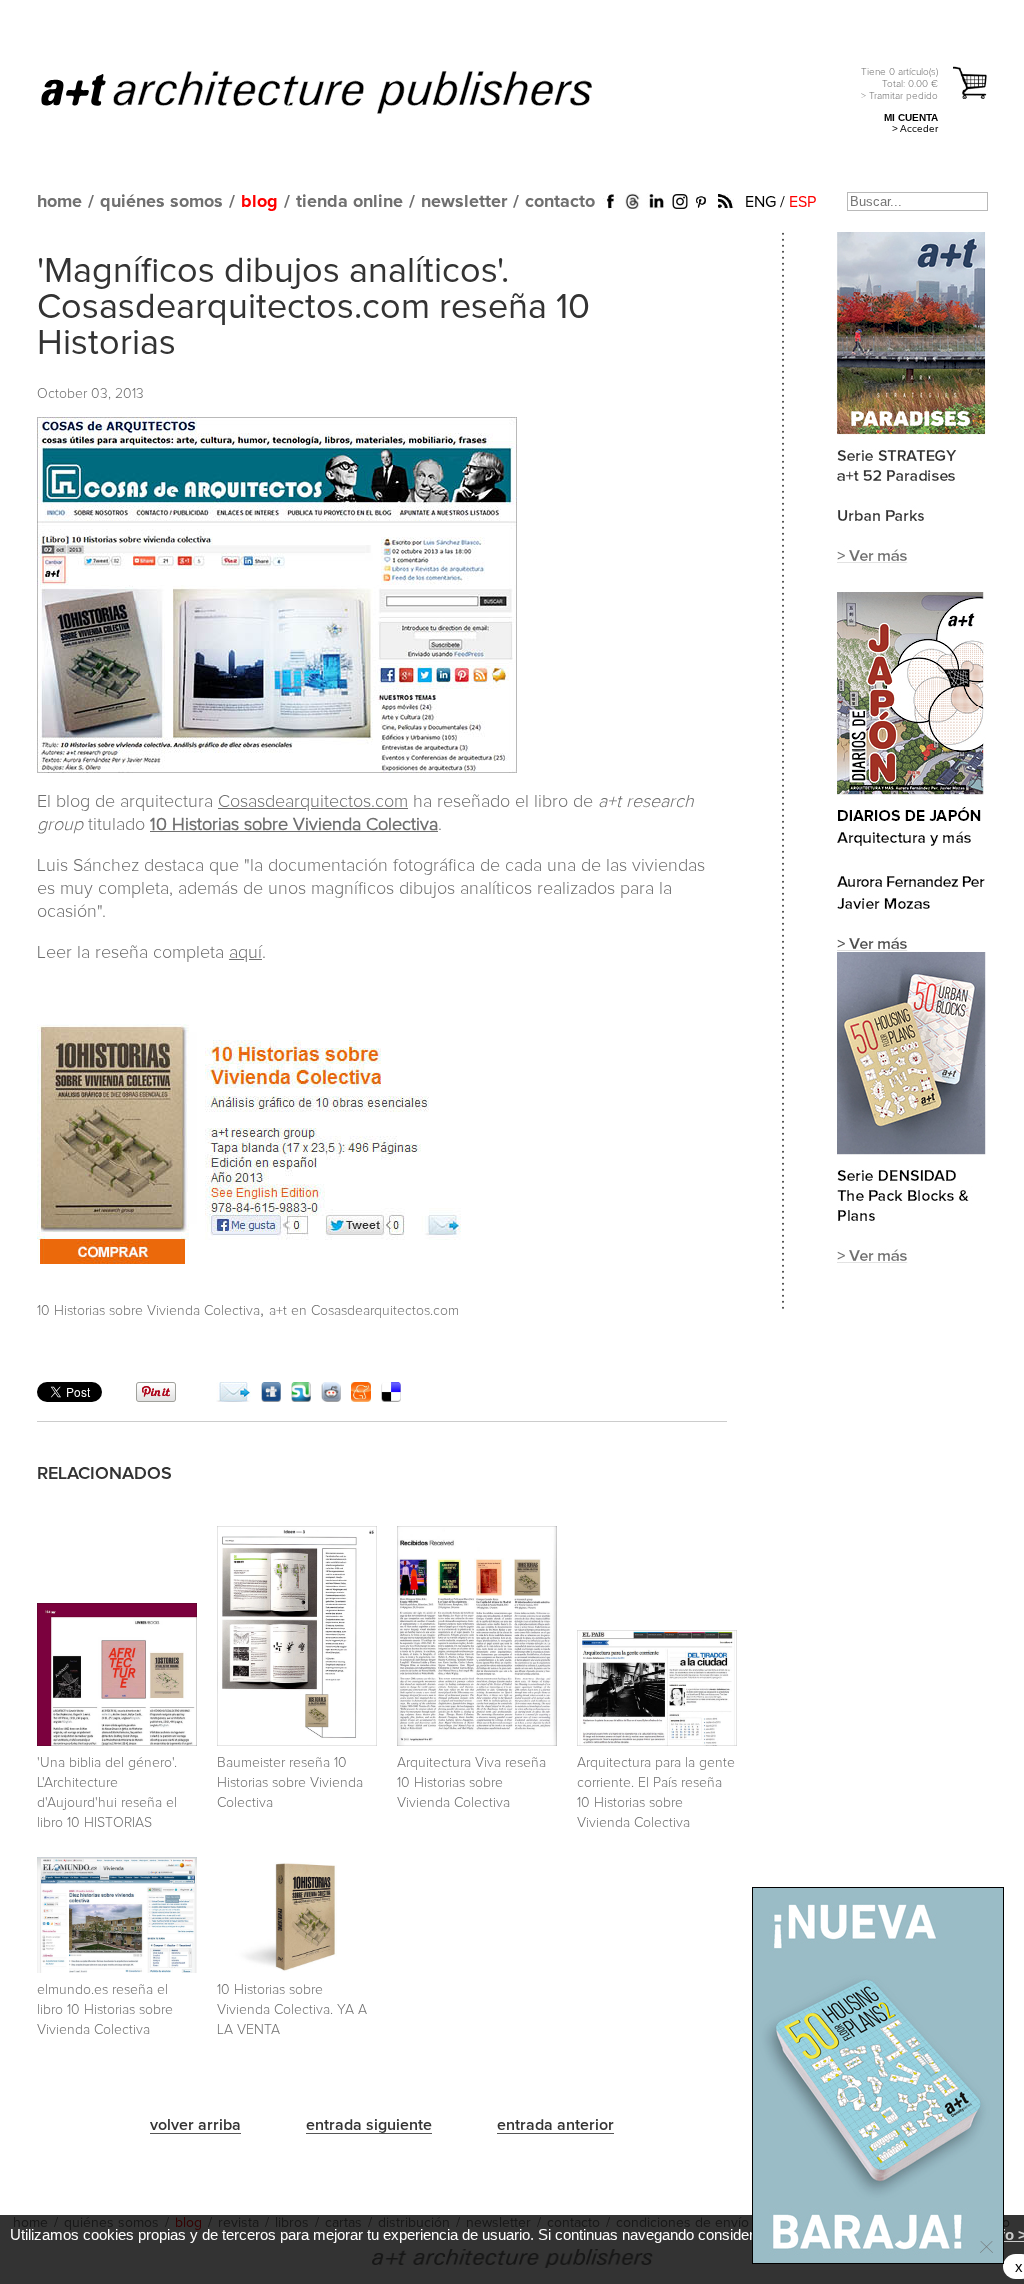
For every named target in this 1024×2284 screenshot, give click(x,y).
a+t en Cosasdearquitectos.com (364, 1311)
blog (259, 202)
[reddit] (331, 1397)
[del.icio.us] (391, 1397)
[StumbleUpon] (301, 1397)
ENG (760, 202)
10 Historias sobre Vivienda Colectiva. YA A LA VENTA (292, 2010)
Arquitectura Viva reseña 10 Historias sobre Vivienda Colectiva (471, 1783)
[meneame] (361, 1397)
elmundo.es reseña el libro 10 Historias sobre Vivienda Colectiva (105, 2010)
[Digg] (271, 1397)
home (59, 202)
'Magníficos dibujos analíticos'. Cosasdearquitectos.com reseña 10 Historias (313, 308)
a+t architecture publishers (341, 91)
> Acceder (915, 128)
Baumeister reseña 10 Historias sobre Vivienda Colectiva (290, 1783)
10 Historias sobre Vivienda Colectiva (294, 825)
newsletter (464, 202)
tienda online (349, 202)
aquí (245, 953)
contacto (560, 202)
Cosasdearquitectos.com (313, 802)
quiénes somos (161, 202)
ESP (802, 202)
